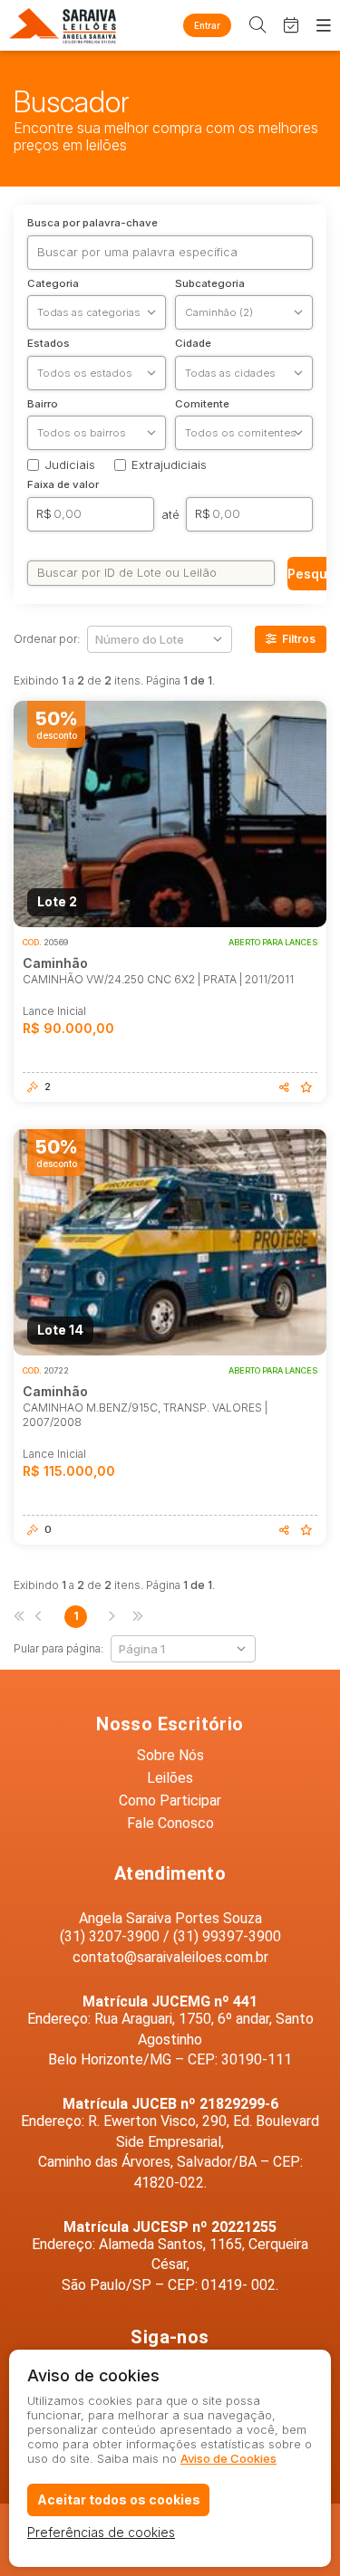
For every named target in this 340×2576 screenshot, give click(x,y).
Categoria (53, 284)
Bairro (43, 405)
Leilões (170, 1778)
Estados (49, 344)
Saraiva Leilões (63, 25)
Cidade (193, 344)
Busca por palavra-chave (92, 224)
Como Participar (170, 1800)
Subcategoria (210, 284)
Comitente (202, 405)
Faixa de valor (63, 485)
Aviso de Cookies (228, 2458)
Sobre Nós (170, 1755)
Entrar (207, 25)
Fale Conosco (170, 1823)
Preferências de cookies (101, 2532)
